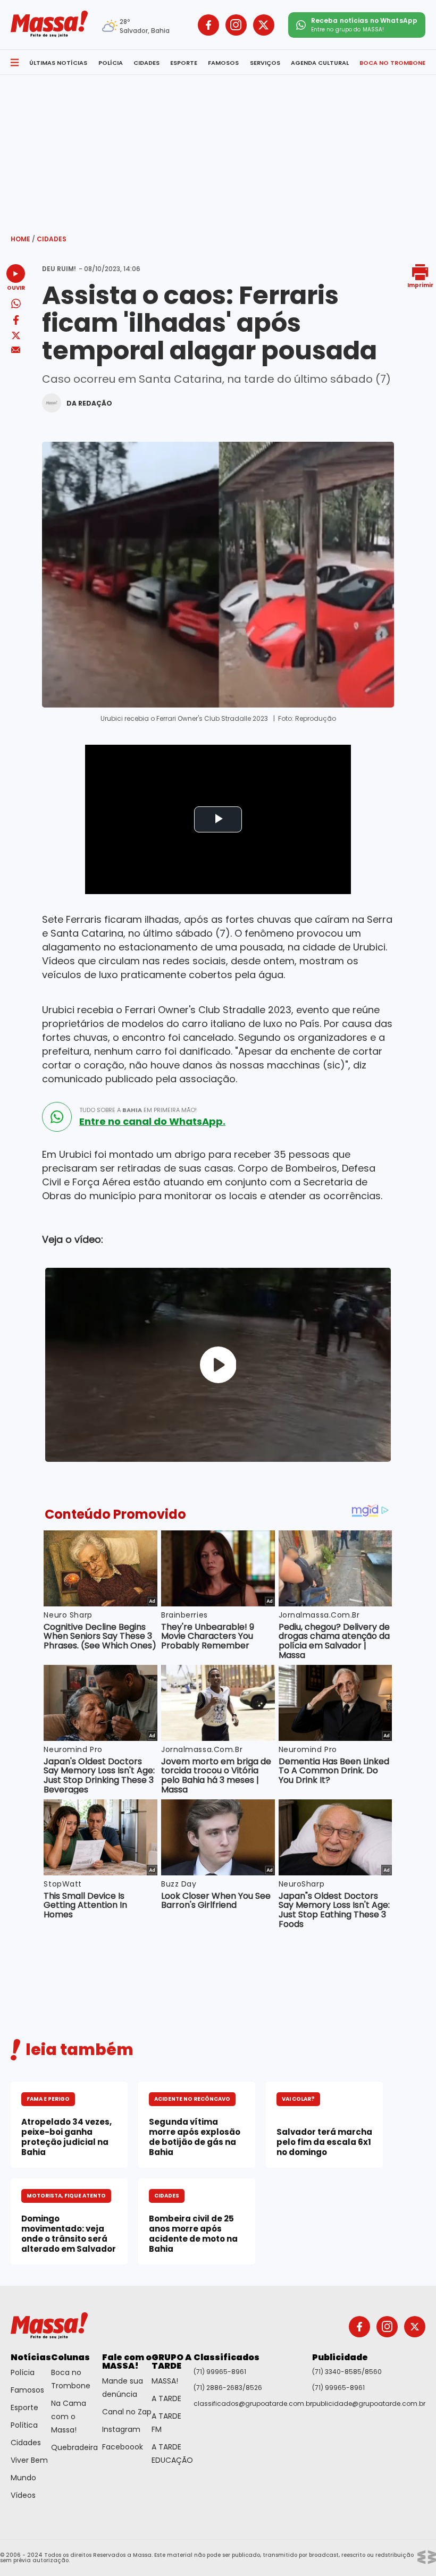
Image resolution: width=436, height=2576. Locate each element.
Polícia (23, 2372)
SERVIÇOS (265, 63)
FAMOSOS (223, 63)
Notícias (31, 2357)
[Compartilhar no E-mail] (16, 350)
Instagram (121, 2429)
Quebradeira (74, 2447)
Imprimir (420, 285)
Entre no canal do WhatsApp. (152, 1122)
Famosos (27, 2390)
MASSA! (165, 2381)
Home (23, 239)
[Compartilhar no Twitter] (16, 336)
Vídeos (23, 2495)
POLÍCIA (111, 63)
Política (24, 2425)
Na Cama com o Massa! (69, 2417)
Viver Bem (29, 2460)
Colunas (70, 2357)
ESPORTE (184, 63)
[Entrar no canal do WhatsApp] (57, 1117)
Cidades (52, 239)
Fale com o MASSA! (127, 2362)
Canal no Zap (127, 2412)
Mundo (23, 2478)
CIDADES (146, 63)
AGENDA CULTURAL (320, 63)
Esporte (24, 2407)
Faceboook (123, 2447)
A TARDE (166, 2398)
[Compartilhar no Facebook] (16, 322)
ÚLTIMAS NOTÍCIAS (58, 63)
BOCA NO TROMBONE (392, 63)
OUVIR (16, 287)
